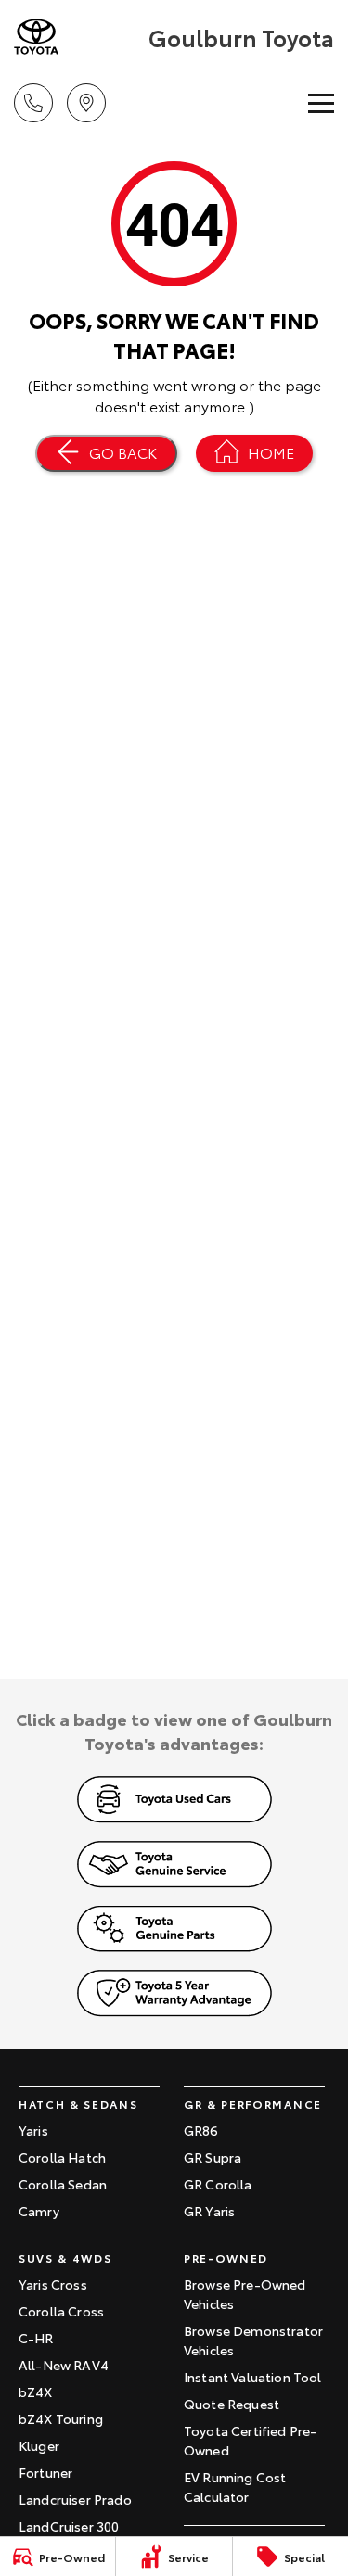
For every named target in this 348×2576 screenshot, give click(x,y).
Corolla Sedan (63, 2184)
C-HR (36, 2338)
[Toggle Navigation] (321, 103)
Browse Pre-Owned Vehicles (245, 2294)
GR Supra (213, 2157)
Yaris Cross (53, 2284)
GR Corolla (218, 2184)
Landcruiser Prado (75, 2499)
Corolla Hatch (62, 2157)
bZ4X (36, 2392)
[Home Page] (79, 37)
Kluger (39, 2445)
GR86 (201, 2130)
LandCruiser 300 (69, 2526)
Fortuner (45, 2472)
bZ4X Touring (61, 2418)
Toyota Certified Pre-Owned (250, 2440)
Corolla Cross (61, 2311)
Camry (39, 2211)
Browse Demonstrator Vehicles (253, 2340)
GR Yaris (209, 2211)
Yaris (33, 2130)
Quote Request (232, 2404)
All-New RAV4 (64, 2365)
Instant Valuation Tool (253, 2377)
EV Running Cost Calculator (235, 2487)
